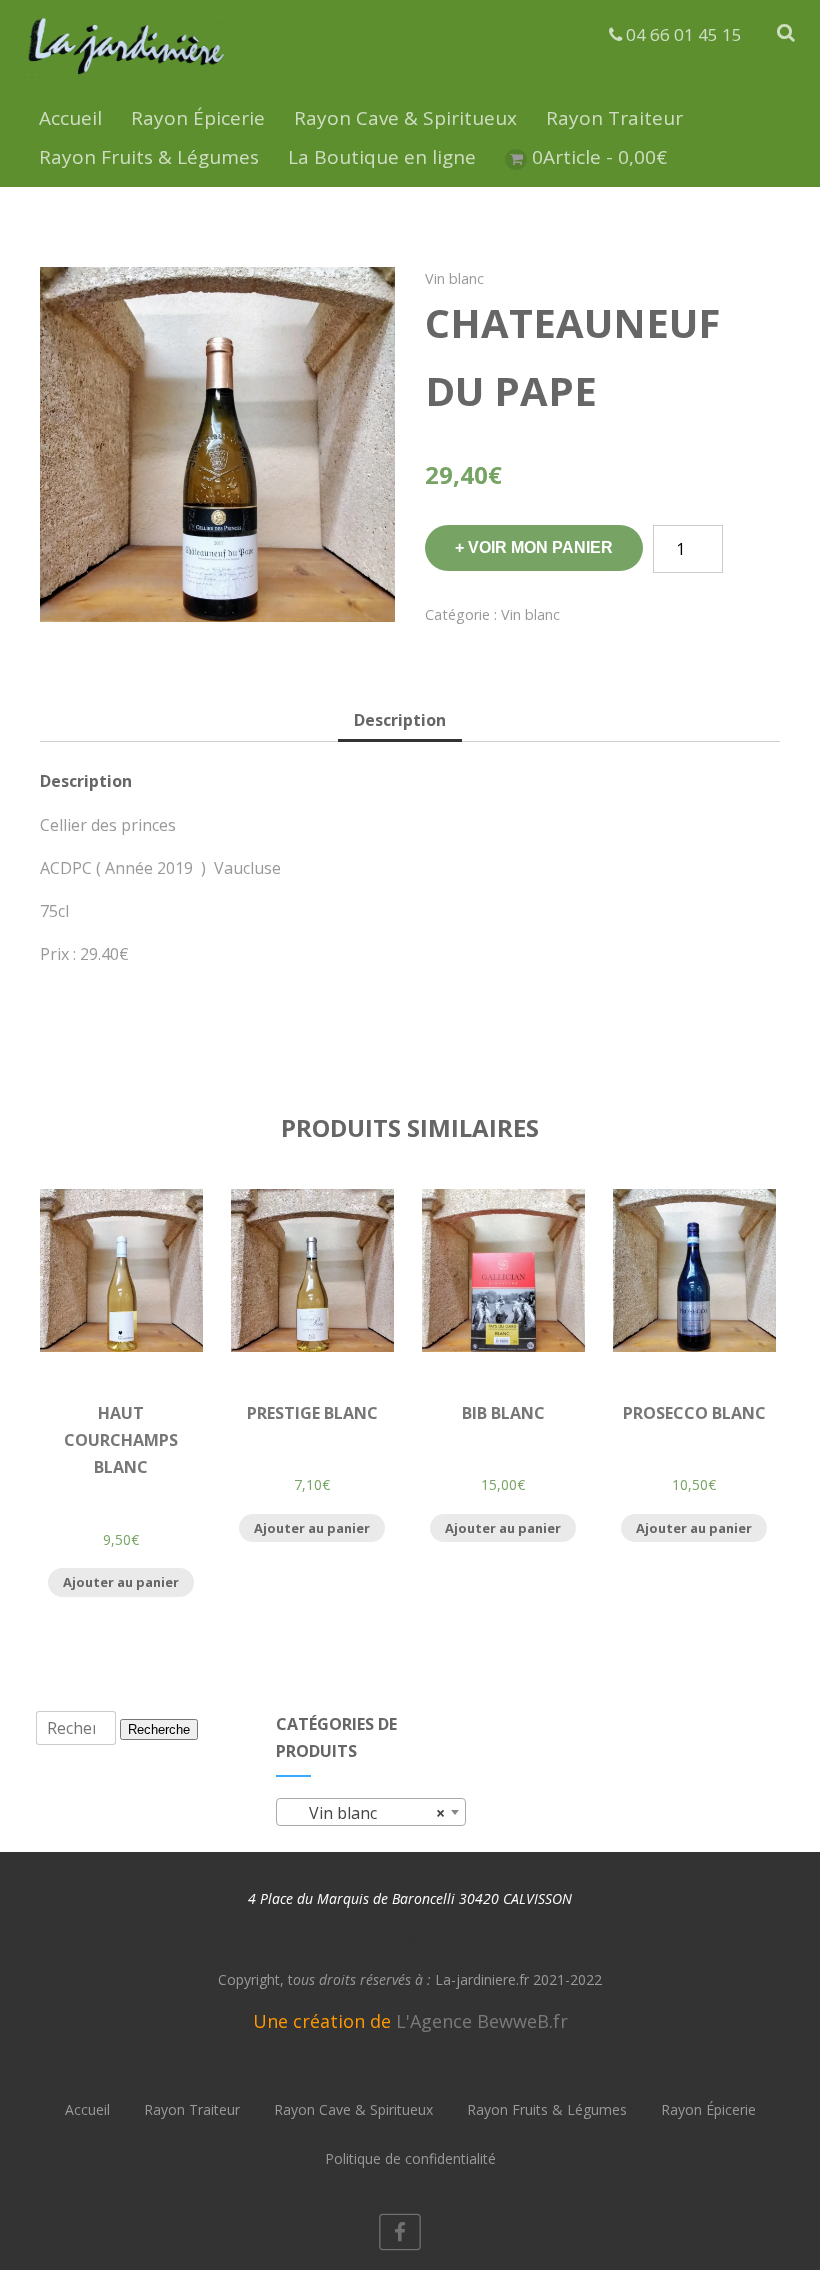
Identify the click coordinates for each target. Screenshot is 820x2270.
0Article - (599, 157)
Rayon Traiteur (614, 118)
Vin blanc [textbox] (365, 1813)
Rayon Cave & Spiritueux (405, 118)
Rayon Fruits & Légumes (149, 157)
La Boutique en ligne (382, 157)
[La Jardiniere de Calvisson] (127, 78)
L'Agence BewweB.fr (482, 2021)
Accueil (70, 118)
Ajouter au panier (121, 1582)
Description (400, 720)
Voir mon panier (540, 547)
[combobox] (371, 1812)
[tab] (400, 721)
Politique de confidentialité (410, 2158)
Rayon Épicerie (198, 118)
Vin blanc (454, 278)
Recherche (159, 1729)
